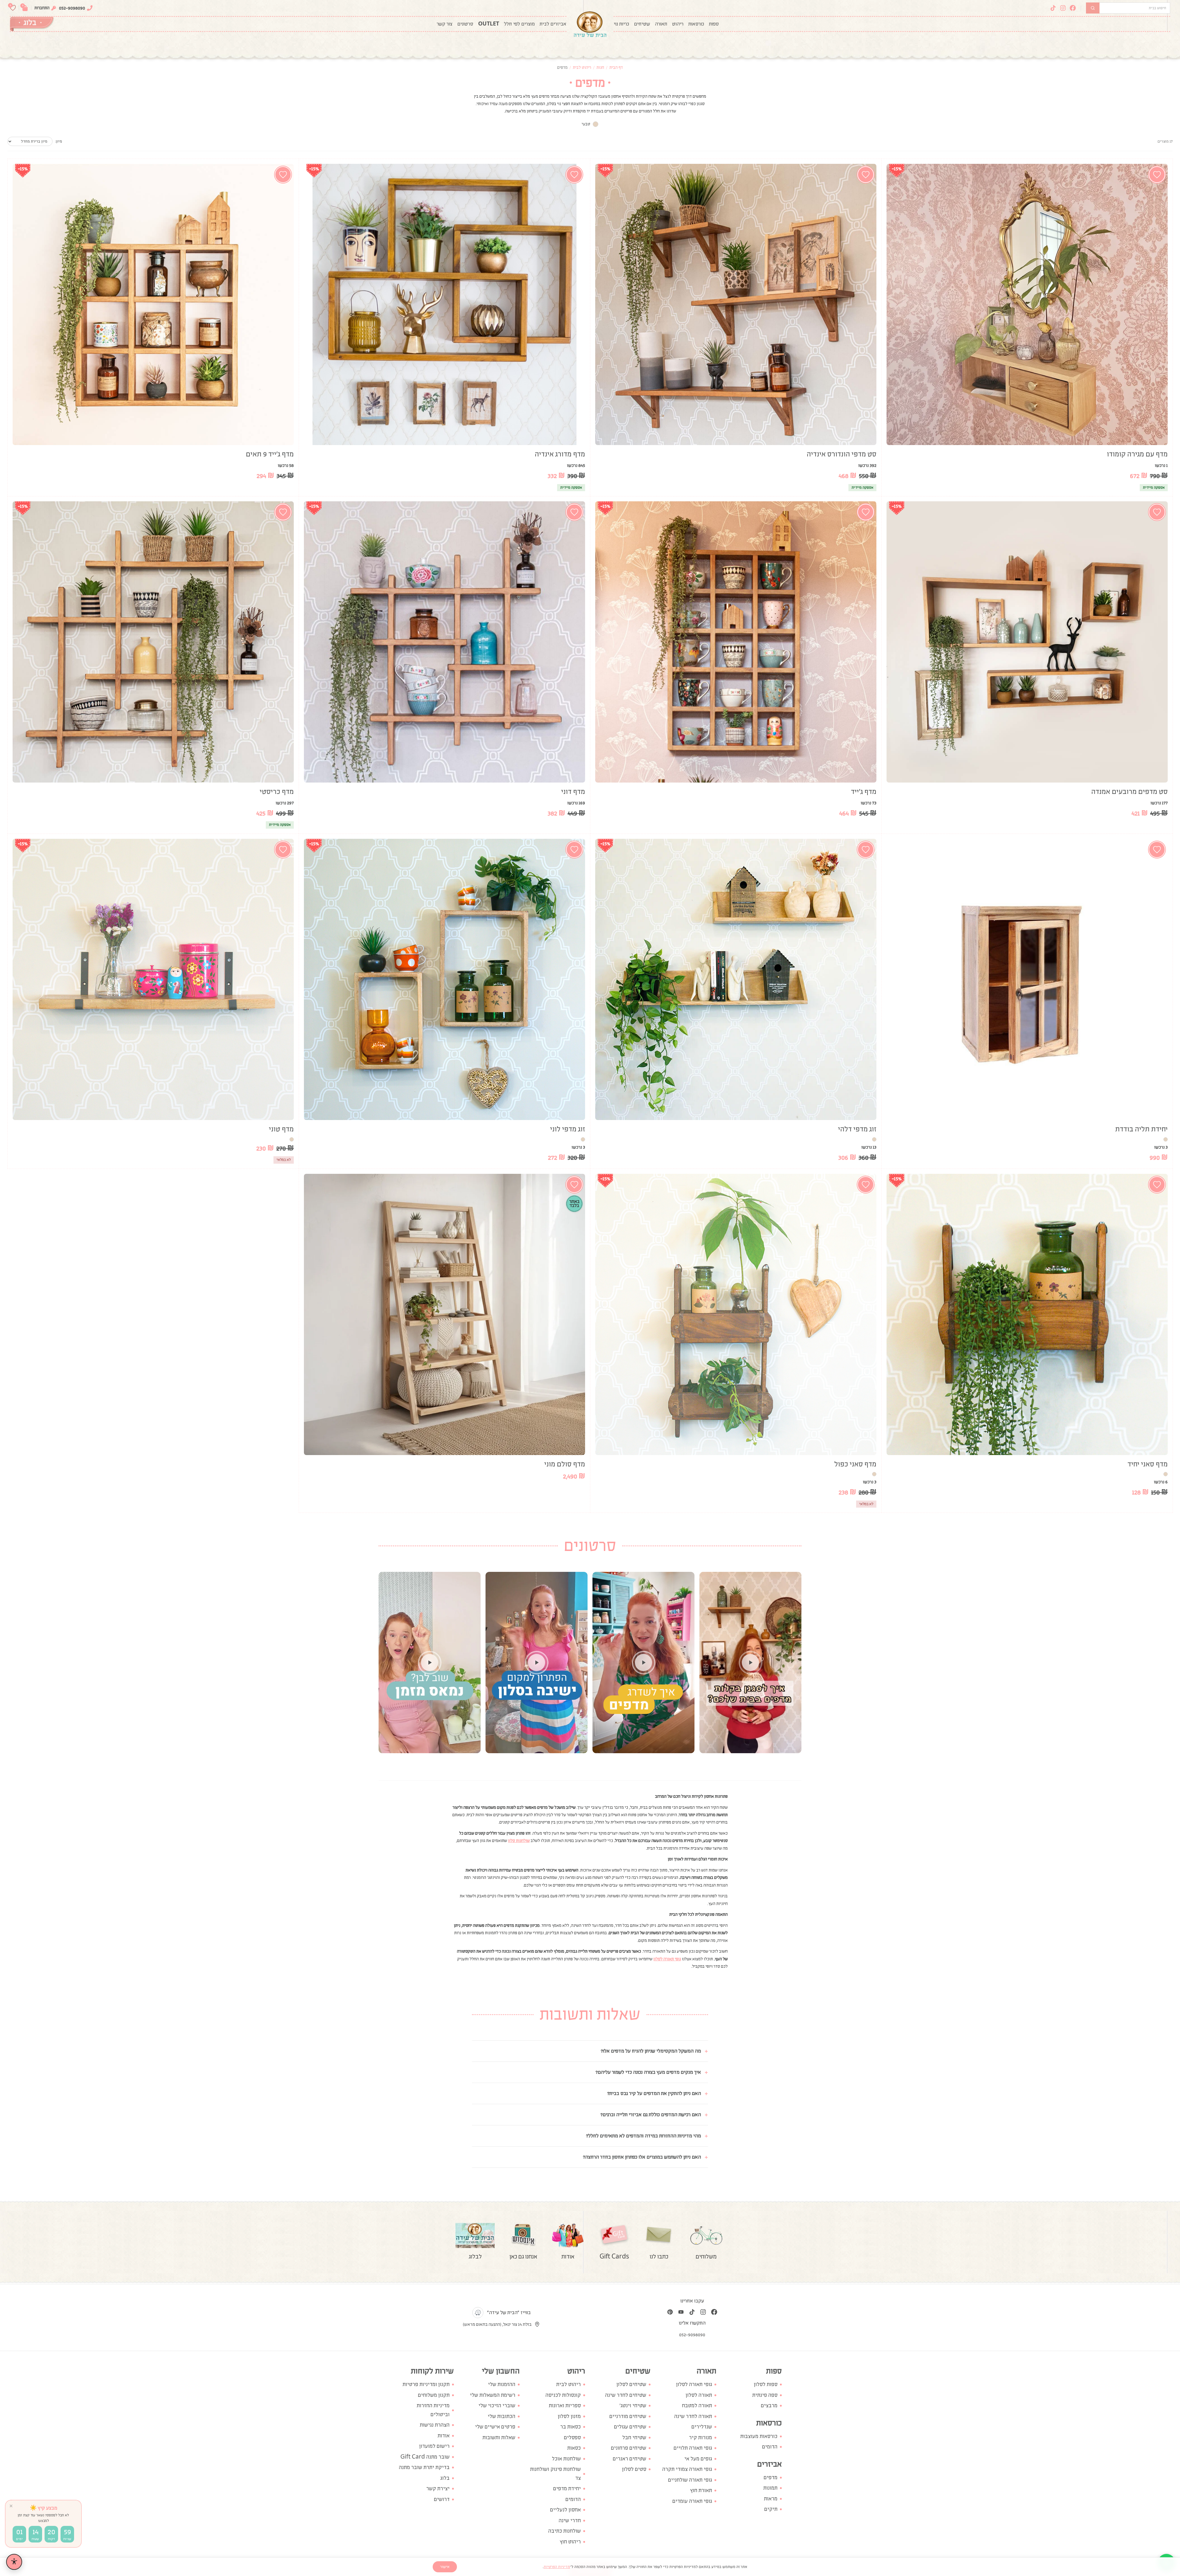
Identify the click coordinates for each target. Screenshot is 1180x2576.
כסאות (574, 2448)
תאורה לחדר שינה (693, 2416)
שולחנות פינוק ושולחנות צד (555, 2474)
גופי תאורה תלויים (693, 2448)
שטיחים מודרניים (628, 2416)
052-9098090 (72, 8)
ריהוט (678, 24)
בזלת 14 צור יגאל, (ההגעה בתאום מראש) (497, 2324)
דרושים (442, 2499)
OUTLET (489, 24)
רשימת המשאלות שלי (493, 2395)
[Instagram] (1063, 8)
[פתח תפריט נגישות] (14, 2562)
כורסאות (696, 24)
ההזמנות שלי (502, 2384)
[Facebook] (1073, 8)
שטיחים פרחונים (629, 2448)
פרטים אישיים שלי (495, 2427)
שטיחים (642, 24)
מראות (771, 2499)
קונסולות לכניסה (563, 2395)
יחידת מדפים (567, 2489)
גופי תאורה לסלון (694, 2384)
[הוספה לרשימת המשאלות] (1157, 175)
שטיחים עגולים (630, 2427)
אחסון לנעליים (565, 2510)
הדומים (770, 2447)
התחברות (42, 8)
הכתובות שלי (502, 2416)
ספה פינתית (765, 2395)
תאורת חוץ (701, 2490)
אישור (445, 2567)
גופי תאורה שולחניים (690, 2480)
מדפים (771, 2477)
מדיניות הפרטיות (557, 2567)
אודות (444, 2436)
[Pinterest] (670, 2312)
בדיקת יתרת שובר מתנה (424, 2467)
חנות (600, 67)
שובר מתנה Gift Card (425, 2457)
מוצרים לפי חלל (519, 24)
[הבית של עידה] (590, 24)
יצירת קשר (438, 2489)
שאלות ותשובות (499, 2438)
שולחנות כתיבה (564, 2531)
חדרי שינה (570, 2521)
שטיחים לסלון (631, 2384)
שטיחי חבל (634, 2438)
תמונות (770, 2488)
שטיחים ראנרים (629, 2459)
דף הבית (616, 67)
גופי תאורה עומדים (692, 2501)
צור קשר (444, 24)
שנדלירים (702, 2427)
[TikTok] (1053, 8)
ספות (714, 24)
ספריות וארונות (565, 2406)
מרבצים (769, 2406)
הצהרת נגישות (435, 2425)
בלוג (445, 2478)
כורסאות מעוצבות (759, 2436)
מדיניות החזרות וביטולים (433, 2410)
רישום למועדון (434, 2446)
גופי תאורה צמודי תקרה (687, 2469)
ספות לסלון (766, 2384)
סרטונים (465, 24)
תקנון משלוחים (434, 2395)
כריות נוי (621, 24)
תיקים (771, 2509)
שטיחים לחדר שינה (626, 2395)
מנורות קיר (700, 2438)
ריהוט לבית (582, 67)
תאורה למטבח (697, 2406)
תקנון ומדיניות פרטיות (426, 2384)
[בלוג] (32, 24)
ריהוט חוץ (570, 2542)
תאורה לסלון (699, 2395)
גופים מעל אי (698, 2459)
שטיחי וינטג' (633, 2406)
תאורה (661, 24)
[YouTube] (681, 2312)
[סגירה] (11, 2506)
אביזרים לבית (553, 24)
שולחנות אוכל (566, 2459)
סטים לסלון (634, 2469)
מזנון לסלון (569, 2416)
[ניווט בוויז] (478, 2313)
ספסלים (572, 2438)
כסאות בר (570, 2427)
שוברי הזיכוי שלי (497, 2406)
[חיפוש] (1093, 8)
